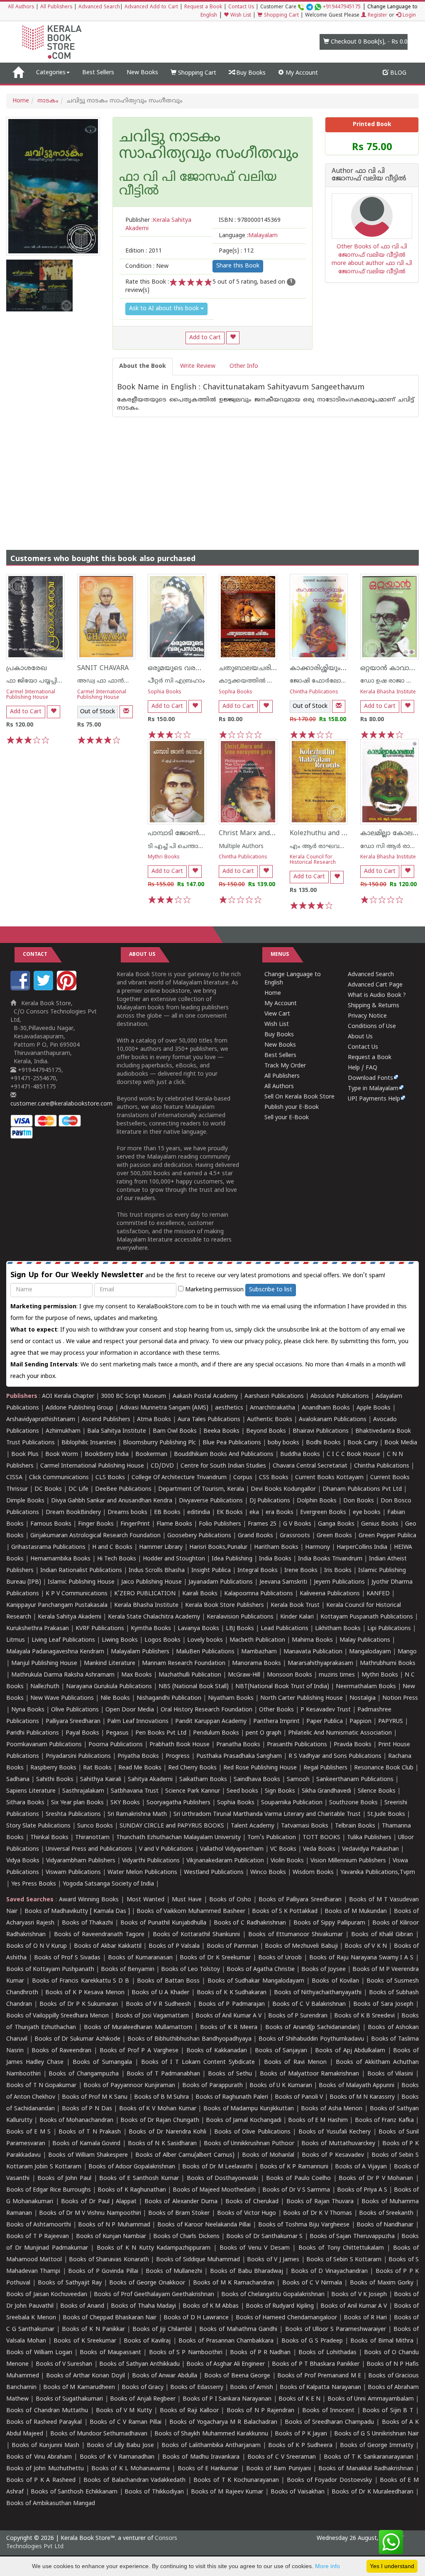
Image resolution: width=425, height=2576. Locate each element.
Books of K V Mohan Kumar (158, 2109)
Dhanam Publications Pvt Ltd (362, 1489)
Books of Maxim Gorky (382, 2283)
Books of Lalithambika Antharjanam (211, 2446)
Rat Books (97, 1768)
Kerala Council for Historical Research (313, 860)
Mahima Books (312, 1640)
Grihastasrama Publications (48, 1547)
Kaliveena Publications (330, 1594)
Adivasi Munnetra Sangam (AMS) (164, 1408)
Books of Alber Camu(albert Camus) (185, 2155)
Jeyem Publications (339, 1582)
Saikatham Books (203, 1780)
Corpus (243, 1478)
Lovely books (205, 1640)
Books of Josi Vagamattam (152, 2016)
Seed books (242, 1791)
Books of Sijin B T (388, 2411)
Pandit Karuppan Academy (211, 1722)
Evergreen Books (323, 1513)
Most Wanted (145, 1900)
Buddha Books (300, 1454)
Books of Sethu (230, 2074)
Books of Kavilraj (147, 2341)
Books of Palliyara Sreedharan (300, 1900)
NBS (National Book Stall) (194, 1687)
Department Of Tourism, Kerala (201, 1489)
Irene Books (301, 1571)
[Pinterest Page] (68, 989)
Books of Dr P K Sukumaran (79, 2004)
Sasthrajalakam (83, 1791)
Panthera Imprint (276, 1722)
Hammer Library (161, 1547)
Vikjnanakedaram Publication (225, 1861)
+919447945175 (342, 7)
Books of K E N (299, 2399)
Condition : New (147, 266)
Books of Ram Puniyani (278, 2469)
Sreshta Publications (73, 1814)
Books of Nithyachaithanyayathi (318, 1993)
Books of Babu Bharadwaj (247, 2271)
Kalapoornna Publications (259, 1594)
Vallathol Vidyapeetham (232, 1849)
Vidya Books (23, 1861)
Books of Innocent (328, 2411)
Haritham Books (276, 1547)
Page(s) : (236, 251)
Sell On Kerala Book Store (299, 1097)
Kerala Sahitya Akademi (70, 1617)
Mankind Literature (110, 1663)
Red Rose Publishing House (260, 1768)
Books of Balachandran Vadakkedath (134, 2480)
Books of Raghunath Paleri (232, 2097)
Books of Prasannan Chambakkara (226, 2341)
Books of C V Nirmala (312, 2283)
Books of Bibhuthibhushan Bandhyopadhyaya (189, 2039)
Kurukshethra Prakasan (38, 1629)
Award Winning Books (89, 1900)
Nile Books (115, 1698)
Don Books (359, 1501)
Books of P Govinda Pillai (103, 2271)
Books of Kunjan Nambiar (111, 2237)
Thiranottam (92, 1838)
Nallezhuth (45, 1687)
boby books (283, 1443)
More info (327, 2566)
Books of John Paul (64, 2179)
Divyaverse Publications (211, 1501)
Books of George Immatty (377, 2446)
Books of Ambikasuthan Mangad (51, 2504)
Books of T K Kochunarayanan (236, 2480)
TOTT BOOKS (321, 1838)
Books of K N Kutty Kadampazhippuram (154, 2248)
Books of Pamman (232, 1946)
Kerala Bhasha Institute (388, 692)
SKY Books (125, 1803)
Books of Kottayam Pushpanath (50, 1970)
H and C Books (112, 1547)
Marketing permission (214, 1290)
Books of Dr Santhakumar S (264, 2237)
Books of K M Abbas (211, 2306)
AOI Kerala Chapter (68, 1396)
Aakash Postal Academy (206, 1396)
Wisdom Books (313, 1872)
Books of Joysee (324, 1970)
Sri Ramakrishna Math (137, 1814)
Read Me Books (140, 1768)
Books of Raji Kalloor (189, 2411)
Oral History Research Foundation (206, 1710)
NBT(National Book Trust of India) (282, 1687)
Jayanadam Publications (221, 1582)
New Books (142, 73)
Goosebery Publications (199, 1536)
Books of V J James (273, 2260)
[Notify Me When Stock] (126, 712)
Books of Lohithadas (327, 2353)
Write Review (198, 366)
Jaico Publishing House (151, 1582)
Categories (51, 73)
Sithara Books (25, 1803)
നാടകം (48, 101)
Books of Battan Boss (168, 1981)
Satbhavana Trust (135, 1791)
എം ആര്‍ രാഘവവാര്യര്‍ (324, 847)
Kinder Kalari (297, 1617)
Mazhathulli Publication (190, 1675)
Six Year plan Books (77, 1803)
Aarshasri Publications (274, 1396)
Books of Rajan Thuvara (320, 2202)
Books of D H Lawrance (196, 2318)
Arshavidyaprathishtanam (41, 1420)
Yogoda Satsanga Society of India (108, 1884)
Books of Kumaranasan (140, 1958)
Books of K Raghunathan (132, 2190)
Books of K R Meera (229, 2028)
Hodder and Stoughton (174, 1559)
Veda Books (319, 1849)
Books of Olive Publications (252, 2132)
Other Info (244, 366)
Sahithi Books (55, 1780)
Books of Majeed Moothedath (214, 2190)
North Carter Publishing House (302, 1698)
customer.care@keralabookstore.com (61, 1104)
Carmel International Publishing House (31, 695)
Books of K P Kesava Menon (85, 1993)
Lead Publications (285, 1629)
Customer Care (310, 7)
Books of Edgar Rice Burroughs (49, 2190)
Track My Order (285, 1066)
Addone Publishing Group (79, 1408)
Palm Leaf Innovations (138, 1722)
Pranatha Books (238, 1745)
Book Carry (363, 1443)
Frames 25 (262, 1524)
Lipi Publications (389, 1629)
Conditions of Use (372, 1027)
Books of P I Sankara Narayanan (227, 2399)
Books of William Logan (39, 2353)
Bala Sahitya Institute (117, 1431)
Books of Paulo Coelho (298, 2179)
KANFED (378, 1594)
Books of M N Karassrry (362, 2097)
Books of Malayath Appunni (357, 2086)
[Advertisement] (212, 475)
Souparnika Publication (292, 1803)
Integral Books (258, 1571)
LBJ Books (240, 1629)
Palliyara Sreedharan (73, 1722)
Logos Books (162, 1640)
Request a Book (203, 7)
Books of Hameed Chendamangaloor (286, 2318)
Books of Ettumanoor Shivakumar (296, 1935)
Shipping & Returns (374, 1006)
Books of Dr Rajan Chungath (160, 2120)
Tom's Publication (272, 1838)
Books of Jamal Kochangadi (243, 2120)
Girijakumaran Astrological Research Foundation (95, 1536)
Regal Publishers (325, 1768)
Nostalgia (363, 1698)
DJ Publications (270, 1501)
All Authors (21, 7)
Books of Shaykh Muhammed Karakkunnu (211, 2434)
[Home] (18, 73)
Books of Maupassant (110, 2353)
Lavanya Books (198, 1629)
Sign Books (280, 1791)
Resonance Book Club (384, 1768)
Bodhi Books (323, 1443)
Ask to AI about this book (165, 309)
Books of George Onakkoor (147, 2283)
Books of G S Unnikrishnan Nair (376, 2434)
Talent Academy (253, 1826)
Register (377, 16)
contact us (48, 1342)
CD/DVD (162, 1466)
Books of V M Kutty (124, 2411)
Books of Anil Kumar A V (228, 2016)
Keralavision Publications (240, 1617)
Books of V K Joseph (359, 2295)
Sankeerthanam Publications (355, 1780)
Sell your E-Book (287, 1118)
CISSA (14, 1478)
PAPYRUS (391, 1722)
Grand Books (255, 1536)
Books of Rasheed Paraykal (44, 2422)
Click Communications (59, 1478)
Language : (248, 236)
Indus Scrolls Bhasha (157, 1571)
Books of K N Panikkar (93, 2329)
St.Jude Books (386, 1814)
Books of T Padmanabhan (163, 2074)
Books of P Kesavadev (333, 2155)
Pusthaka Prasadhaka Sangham (239, 1756)
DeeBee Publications (123, 1489)
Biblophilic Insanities (89, 1443)
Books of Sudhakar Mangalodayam (256, 1981)
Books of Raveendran (61, 2051)
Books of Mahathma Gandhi (238, 2329)
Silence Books (377, 1791)
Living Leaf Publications (63, 1640)
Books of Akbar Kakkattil (108, 1946)
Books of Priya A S (362, 2190)
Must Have (187, 1900)
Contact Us (241, 7)
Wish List (240, 16)
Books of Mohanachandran (77, 2120)
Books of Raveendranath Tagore (99, 1935)
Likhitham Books (338, 1629)
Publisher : (158, 225)
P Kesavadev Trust (326, 1710)
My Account (301, 73)
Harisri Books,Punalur (218, 1547)
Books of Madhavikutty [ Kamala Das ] (77, 1911)
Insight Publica (211, 1571)
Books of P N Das (87, 2109)
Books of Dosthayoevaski (222, 2179)
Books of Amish (252, 2388)
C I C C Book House (353, 1454)
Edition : (144, 251)
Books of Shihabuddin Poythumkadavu (311, 2039)
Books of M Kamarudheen (79, 2388)
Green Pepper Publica (387, 1536)
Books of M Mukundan (356, 1911)
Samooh (298, 1780)
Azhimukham (63, 1431)
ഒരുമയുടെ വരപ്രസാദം (185, 668)
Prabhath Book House (180, 1745)
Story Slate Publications (38, 1826)
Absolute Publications (340, 1396)
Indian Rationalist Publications (81, 1571)
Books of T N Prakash (90, 2132)
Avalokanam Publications (333, 1420)
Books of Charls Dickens (186, 2237)
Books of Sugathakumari (70, 2399)
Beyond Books (266, 1431)
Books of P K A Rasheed (41, 2480)
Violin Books (287, 1861)
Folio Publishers (220, 1524)
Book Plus (25, 1454)
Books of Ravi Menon (295, 2062)
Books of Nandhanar (385, 2225)
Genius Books (380, 1524)
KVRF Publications (100, 1629)
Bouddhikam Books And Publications (224, 1454)
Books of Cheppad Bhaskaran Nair (110, 2318)
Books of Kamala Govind (86, 2144)
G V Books (297, 1524)
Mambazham (259, 1652)
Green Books (334, 1536)
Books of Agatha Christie (261, 1970)
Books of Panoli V (299, 2097)
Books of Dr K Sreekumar (215, 1958)
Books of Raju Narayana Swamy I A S (361, 1958)
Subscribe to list (271, 1290)
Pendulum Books (216, 1733)
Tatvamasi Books (305, 1826)
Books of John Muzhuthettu (45, 2469)
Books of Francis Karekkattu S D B (81, 1981)
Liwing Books (120, 1640)
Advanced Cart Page (375, 985)
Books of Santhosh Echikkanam (74, 2492)
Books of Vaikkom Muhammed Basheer (191, 1911)
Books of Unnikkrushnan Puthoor (249, 2144)
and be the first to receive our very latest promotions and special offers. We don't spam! (198, 1275)
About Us (360, 1037)
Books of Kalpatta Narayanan (320, 2388)
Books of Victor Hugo (247, 2213)
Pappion (360, 1722)
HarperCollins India (362, 1547)
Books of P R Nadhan (260, 2353)
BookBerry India (107, 1454)
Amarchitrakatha (272, 1408)
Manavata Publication (313, 1652)
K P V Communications (77, 1594)
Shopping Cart (281, 16)
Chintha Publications (314, 692)
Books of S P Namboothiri (186, 2353)
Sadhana (18, 1780)
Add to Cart (205, 338)
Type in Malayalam (373, 1089)
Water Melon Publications (142, 1872)
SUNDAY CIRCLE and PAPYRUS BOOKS (172, 1826)
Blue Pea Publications (232, 1443)
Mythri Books (164, 857)
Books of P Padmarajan (232, 2004)
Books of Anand (82, 2306)
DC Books (48, 1489)
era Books (280, 1513)
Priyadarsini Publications (78, 1756)
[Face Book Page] (21, 989)
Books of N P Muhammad (114, 2225)
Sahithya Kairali (101, 1780)
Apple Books (374, 1408)
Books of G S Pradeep (312, 2341)
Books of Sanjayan (281, 2051)
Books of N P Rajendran (261, 2411)
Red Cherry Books (192, 1768)
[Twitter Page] (44, 989)
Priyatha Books (138, 1756)
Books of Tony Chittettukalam (341, 2248)
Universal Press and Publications (89, 1849)
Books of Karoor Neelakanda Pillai (204, 2225)
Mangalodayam (370, 1652)
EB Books (167, 1513)
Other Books (276, 1710)
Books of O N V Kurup (37, 1946)
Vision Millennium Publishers (348, 1861)
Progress (178, 1756)
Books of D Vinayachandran (329, 2271)
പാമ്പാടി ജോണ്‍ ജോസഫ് (189, 834)
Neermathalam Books (366, 1687)
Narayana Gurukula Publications (109, 1687)
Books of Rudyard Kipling (280, 2306)
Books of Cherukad (252, 2202)
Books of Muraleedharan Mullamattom (138, 2028)
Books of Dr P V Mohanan (376, 2179)
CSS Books (274, 1478)
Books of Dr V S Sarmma (296, 2190)
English (209, 16)
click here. (317, 1342)
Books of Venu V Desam (255, 2248)
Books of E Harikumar (208, 2469)
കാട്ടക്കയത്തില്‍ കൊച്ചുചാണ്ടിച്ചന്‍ (269, 681)
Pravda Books (353, 1745)
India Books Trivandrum (330, 1559)
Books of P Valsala (174, 1946)
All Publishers (56, 7)
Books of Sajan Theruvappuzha (352, 2237)
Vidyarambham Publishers (81, 1861)
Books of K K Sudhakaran (232, 1993)
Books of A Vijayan (361, 2167)
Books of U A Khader (160, 1993)
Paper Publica (325, 1722)
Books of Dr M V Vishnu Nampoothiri (90, 2213)
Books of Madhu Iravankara (201, 2457)
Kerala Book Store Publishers (225, 1605)
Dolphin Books (317, 1501)
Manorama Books (256, 1663)
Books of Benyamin (128, 1970)
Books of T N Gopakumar (41, 2086)
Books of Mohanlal (268, 2155)
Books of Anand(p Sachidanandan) (313, 2028)
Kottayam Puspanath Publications (367, 1617)
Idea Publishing (232, 1559)
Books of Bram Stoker (179, 2213)
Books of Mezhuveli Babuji (301, 1946)
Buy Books (250, 73)
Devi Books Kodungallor (283, 1489)
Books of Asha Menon (332, 2109)
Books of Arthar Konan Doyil (85, 2376)
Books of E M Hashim (318, 2120)
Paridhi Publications (33, 1733)
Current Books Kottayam (329, 1478)
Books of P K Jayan (301, 2434)
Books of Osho (230, 1900)
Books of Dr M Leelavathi (217, 2167)
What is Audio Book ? (377, 995)
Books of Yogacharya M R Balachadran (223, 2422)
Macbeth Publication (257, 1640)
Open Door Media (130, 1710)
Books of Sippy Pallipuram (329, 1923)
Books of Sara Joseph (383, 2004)
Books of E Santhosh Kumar (139, 2179)
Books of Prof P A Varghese (139, 2051)
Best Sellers (98, 73)
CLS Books (110, 1478)
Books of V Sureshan (64, 2364)
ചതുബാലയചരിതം (250, 668)
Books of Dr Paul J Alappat (99, 2202)
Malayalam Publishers (140, 1652)
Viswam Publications (73, 1872)
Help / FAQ (363, 1068)
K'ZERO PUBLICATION (145, 1594)
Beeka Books (221, 1431)
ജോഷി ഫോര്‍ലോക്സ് (322, 681)
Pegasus (117, 1733)
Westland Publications (215, 1872)
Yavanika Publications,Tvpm (378, 1872)
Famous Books (51, 1524)
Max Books (137, 1675)
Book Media (401, 1443)
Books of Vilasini (390, 2074)
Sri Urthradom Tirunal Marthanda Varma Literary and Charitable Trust (267, 1814)
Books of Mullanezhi (174, 2271)
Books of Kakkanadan (217, 2051)
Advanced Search (99, 7)
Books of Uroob (280, 1958)
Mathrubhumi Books (388, 1663)
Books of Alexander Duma (181, 2202)
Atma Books (154, 1420)
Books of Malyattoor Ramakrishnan (309, 2074)
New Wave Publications (62, 1698)
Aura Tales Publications (209, 1420)
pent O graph (264, 1733)
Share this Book (238, 266)
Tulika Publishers (369, 1838)
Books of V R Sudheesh (158, 2004)
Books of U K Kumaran (281, 2086)
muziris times (337, 1675)
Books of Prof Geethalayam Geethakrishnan (154, 2295)
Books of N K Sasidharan (162, 2144)
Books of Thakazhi (88, 1923)
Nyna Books (28, 1710)
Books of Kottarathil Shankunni (196, 1935)
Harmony (318, 1547)
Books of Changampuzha (83, 2074)
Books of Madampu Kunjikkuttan (249, 2109)
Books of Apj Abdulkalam (350, 2051)
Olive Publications (75, 1710)
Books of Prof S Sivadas (67, 1958)
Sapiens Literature (31, 1791)
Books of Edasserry (197, 2388)
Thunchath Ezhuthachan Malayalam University (178, 1838)
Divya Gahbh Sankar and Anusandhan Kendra (112, 1501)
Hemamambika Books (60, 1559)
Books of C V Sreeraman (282, 2457)
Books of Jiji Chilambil (162, 2329)
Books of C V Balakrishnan (309, 2004)
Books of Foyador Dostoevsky (329, 2480)
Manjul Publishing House (44, 1663)
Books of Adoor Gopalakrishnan (132, 2167)
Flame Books (174, 1524)
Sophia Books (165, 692)
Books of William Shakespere (88, 2155)
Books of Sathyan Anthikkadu (139, 2364)
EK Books (230, 1513)
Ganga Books (336, 1524)
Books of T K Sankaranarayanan (368, 2457)
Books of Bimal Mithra (382, 2341)
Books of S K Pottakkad (285, 1911)
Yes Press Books (34, 1884)
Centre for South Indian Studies (223, 1466)
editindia (199, 1513)
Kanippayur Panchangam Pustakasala (57, 1605)
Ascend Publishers (106, 1420)
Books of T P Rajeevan (38, 2237)
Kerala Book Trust (295, 1605)
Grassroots (295, 1536)
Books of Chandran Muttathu (47, 2411)
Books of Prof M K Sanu (95, 2097)
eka (254, 1513)
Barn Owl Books (175, 1431)
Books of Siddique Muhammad (198, 2260)
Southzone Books (353, 1803)
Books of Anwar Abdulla (165, 2376)
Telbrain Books (355, 1826)
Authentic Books (270, 1420)
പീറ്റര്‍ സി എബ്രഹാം (176, 681)
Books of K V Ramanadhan (117, 2457)
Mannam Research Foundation (184, 1663)
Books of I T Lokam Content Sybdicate (198, 2062)
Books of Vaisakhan (298, 2492)
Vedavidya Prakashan (370, 1849)
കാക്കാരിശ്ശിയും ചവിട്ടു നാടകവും (343, 668)
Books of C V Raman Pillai (126, 2422)
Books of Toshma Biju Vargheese (304, 2225)
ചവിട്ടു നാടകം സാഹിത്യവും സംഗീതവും (209, 146)
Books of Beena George (237, 2376)
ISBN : (250, 220)
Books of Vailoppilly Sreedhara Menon (57, 2016)
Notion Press (400, 1698)
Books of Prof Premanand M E (319, 2376)
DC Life (78, 1489)
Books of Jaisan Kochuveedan (47, 2295)
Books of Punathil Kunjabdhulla (163, 1923)
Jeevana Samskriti (283, 1582)
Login (408, 16)
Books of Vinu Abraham (39, 2457)
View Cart (277, 1014)
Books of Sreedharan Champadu (329, 2422)
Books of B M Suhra (161, 2097)
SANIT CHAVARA (103, 668)
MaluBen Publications (205, 1652)
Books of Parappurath (212, 2086)
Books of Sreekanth (386, 2213)
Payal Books (82, 1733)
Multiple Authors (241, 847)
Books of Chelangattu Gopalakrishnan (273, 2295)
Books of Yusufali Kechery (335, 2132)
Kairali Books (200, 1594)
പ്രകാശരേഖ (27, 668)
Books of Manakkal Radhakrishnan (366, 2469)
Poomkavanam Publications (44, 1745)
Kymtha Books (151, 1629)
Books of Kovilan (335, 1981)
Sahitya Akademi (150, 1780)
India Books (275, 1559)
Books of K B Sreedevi (364, 2016)
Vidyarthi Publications (151, 1861)
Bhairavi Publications (321, 1431)
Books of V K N (366, 1946)
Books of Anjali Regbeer (143, 2399)
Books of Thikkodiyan (154, 2492)
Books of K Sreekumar (85, 2341)
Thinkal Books (49, 1838)
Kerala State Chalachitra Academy (154, 1617)
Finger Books (96, 1524)
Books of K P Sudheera (300, 2446)
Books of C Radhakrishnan (250, 1923)
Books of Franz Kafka (384, 2120)
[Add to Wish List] (233, 338)
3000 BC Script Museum (133, 1396)
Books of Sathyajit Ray (70, 2283)
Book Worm (62, 1454)
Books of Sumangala (102, 2062)
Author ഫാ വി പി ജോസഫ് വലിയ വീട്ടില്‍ (369, 175)
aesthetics (229, 1408)
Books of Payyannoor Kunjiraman (129, 2086)
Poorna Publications (116, 1745)
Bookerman (151, 1454)
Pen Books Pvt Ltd (161, 1733)
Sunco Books (95, 1826)
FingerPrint (135, 1524)
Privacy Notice (367, 1016)
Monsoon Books (289, 1675)
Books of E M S (28, 2132)
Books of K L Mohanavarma (131, 2469)
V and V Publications (166, 1849)
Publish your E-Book (292, 1107)
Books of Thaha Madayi (143, 2306)
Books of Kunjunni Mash (45, 2446)
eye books (367, 1513)
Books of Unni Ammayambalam (371, 2399)
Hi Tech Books (117, 1559)
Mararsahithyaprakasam (320, 1663)
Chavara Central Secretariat (310, 1466)
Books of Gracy (143, 2388)
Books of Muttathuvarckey (338, 2144)
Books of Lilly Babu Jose (120, 2446)
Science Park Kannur (193, 1791)
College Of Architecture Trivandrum (179, 1478)
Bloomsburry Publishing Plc (159, 1443)
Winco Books (268, 1872)
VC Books (283, 1849)
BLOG (397, 73)
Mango (407, 1652)
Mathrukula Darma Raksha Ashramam (63, 1675)
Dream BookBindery (73, 1513)
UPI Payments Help (374, 1099)
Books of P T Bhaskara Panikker (316, 2364)
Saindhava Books (257, 1780)
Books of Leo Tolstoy (191, 1970)
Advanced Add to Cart (151, 7)
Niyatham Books (231, 1698)
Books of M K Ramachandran (234, 2283)
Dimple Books (25, 1501)
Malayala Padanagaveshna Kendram (55, 1652)
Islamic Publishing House (81, 1582)
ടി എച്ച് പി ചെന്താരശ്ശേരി (183, 847)
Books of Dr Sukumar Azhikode (77, 2039)
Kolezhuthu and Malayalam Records (346, 834)
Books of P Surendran (298, 2016)
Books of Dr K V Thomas (318, 2213)
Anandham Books (326, 1408)
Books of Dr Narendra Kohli (167, 2132)
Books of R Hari (365, 2318)
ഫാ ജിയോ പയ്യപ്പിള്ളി (37, 681)
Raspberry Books (53, 1768)
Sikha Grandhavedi (326, 1791)
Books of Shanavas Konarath (109, 2260)
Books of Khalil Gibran (382, 1935)
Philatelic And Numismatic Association (340, 1733)
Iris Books (338, 1571)
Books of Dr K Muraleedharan (372, 2492)
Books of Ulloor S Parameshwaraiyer (336, 2329)
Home (21, 101)
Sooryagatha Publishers (178, 1803)
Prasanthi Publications (297, 1745)
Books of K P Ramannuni (294, 2167)
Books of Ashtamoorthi (39, 2225)
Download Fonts (370, 1078)
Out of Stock (98, 712)
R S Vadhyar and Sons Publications (335, 1756)
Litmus (16, 1640)
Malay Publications (365, 1640)
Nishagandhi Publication (169, 1698)
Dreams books (127, 1513)
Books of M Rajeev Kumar (227, 2492)
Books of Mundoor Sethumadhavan (99, 2434)
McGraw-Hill (244, 1675)
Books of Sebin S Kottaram (344, 2260)
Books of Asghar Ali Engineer (226, 2364)
